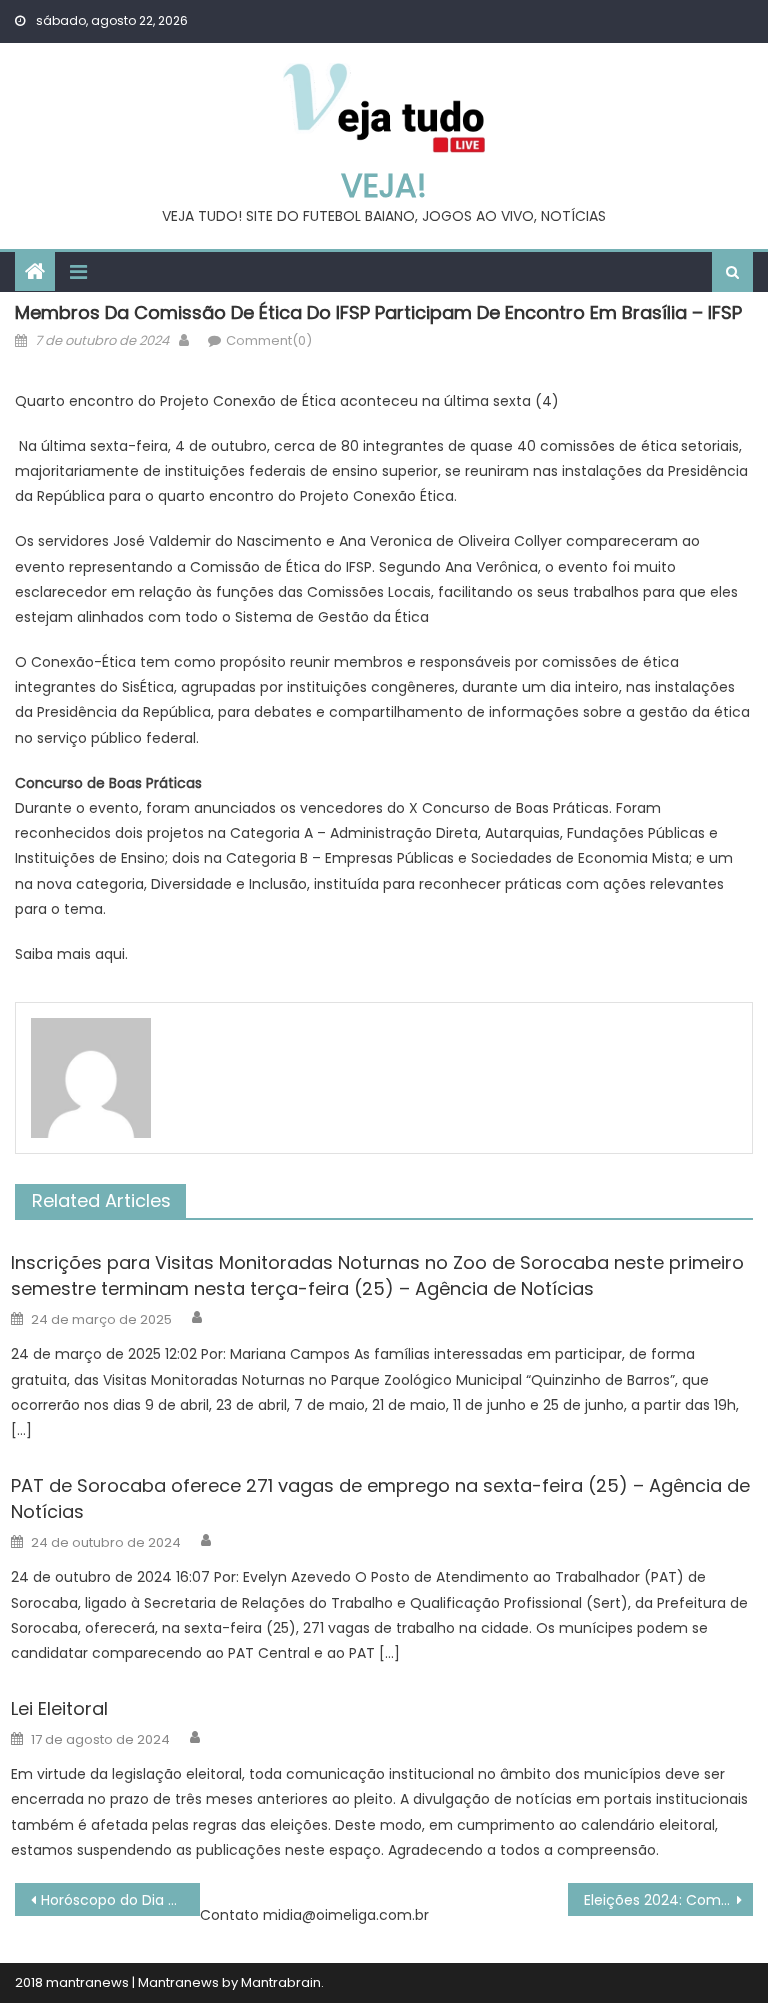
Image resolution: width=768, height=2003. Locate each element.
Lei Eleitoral (59, 1708)
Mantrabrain (281, 1982)
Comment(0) (269, 340)
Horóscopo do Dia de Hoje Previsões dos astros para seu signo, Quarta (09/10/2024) (120, 1900)
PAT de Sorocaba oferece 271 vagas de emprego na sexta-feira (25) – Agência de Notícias (380, 1498)
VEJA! (384, 185)
